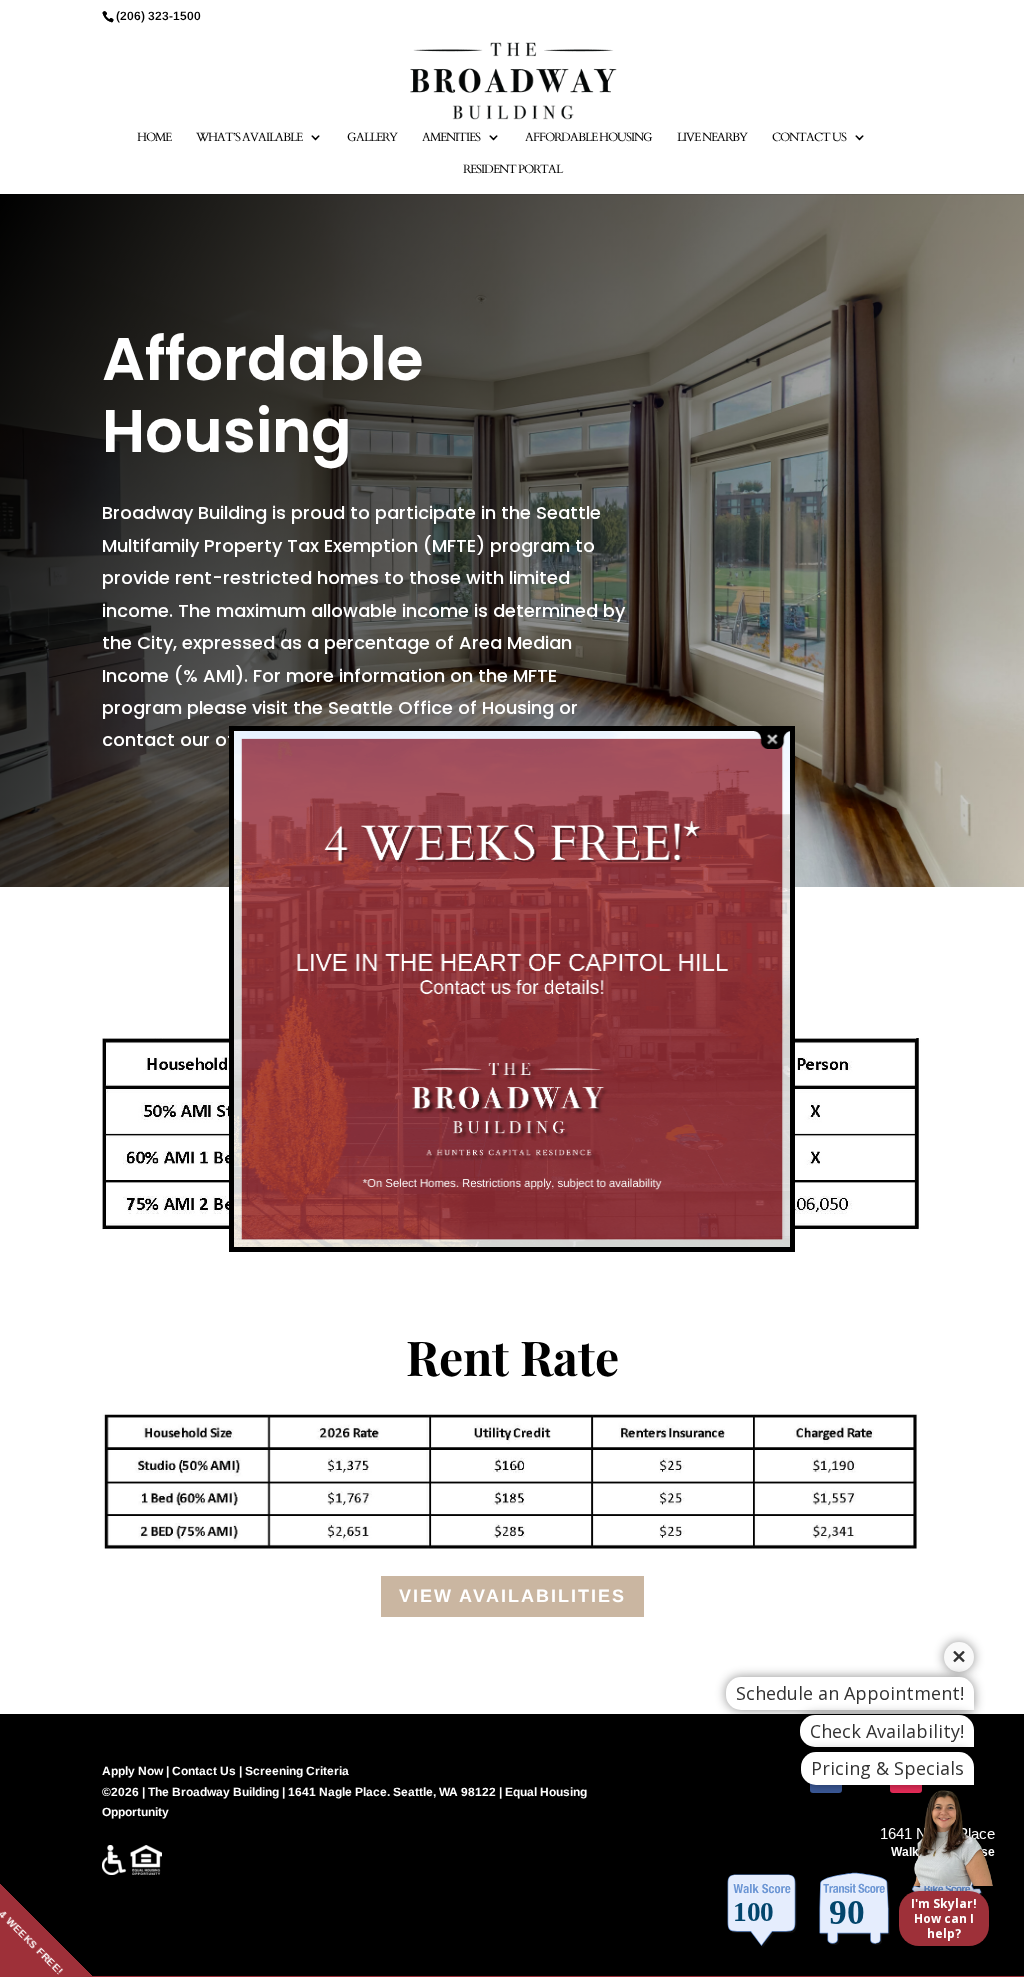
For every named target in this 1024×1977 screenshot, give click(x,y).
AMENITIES (451, 137)
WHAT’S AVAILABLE (249, 137)
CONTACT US (809, 137)
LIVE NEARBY (712, 137)
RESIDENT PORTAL (512, 169)
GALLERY (372, 137)
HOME (154, 137)
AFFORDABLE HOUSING (588, 137)
